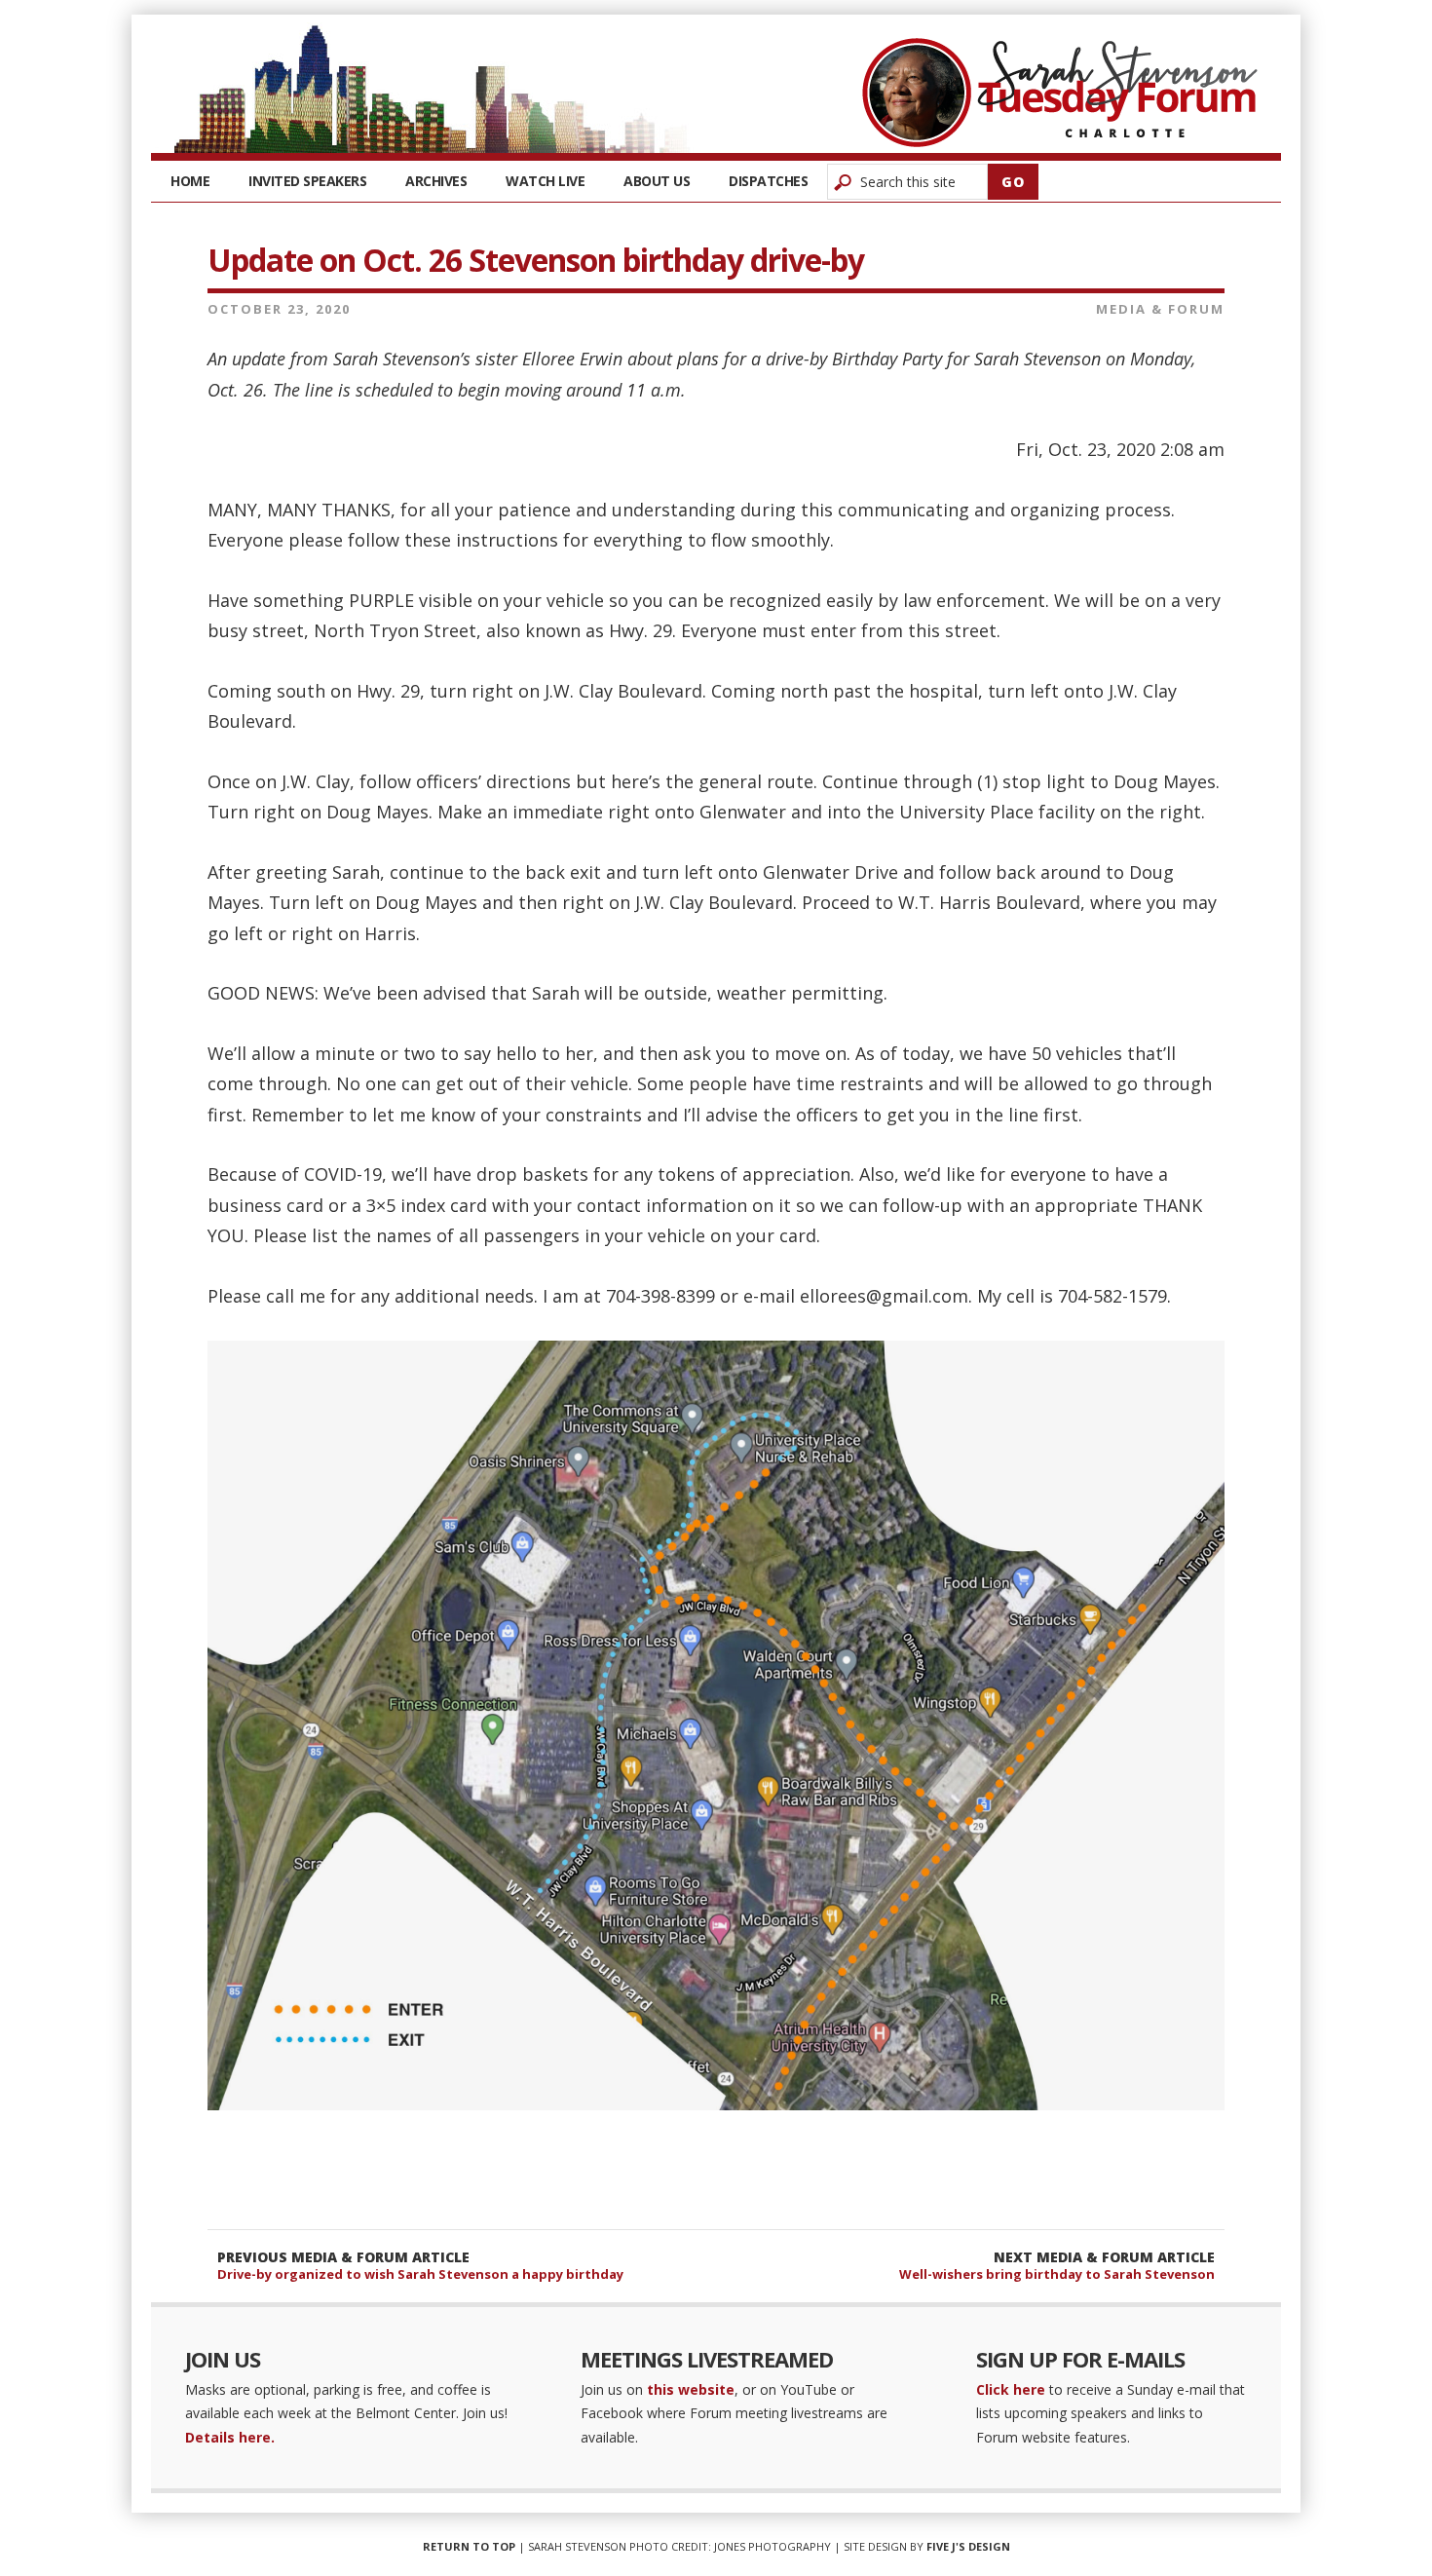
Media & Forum (1160, 309)
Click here (1011, 2389)
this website (691, 2389)
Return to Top (469, 2546)
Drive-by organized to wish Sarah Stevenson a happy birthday (420, 2274)
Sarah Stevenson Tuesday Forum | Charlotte (1060, 93)
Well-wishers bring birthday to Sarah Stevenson (1057, 2274)
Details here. (230, 2437)
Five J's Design (968, 2546)
